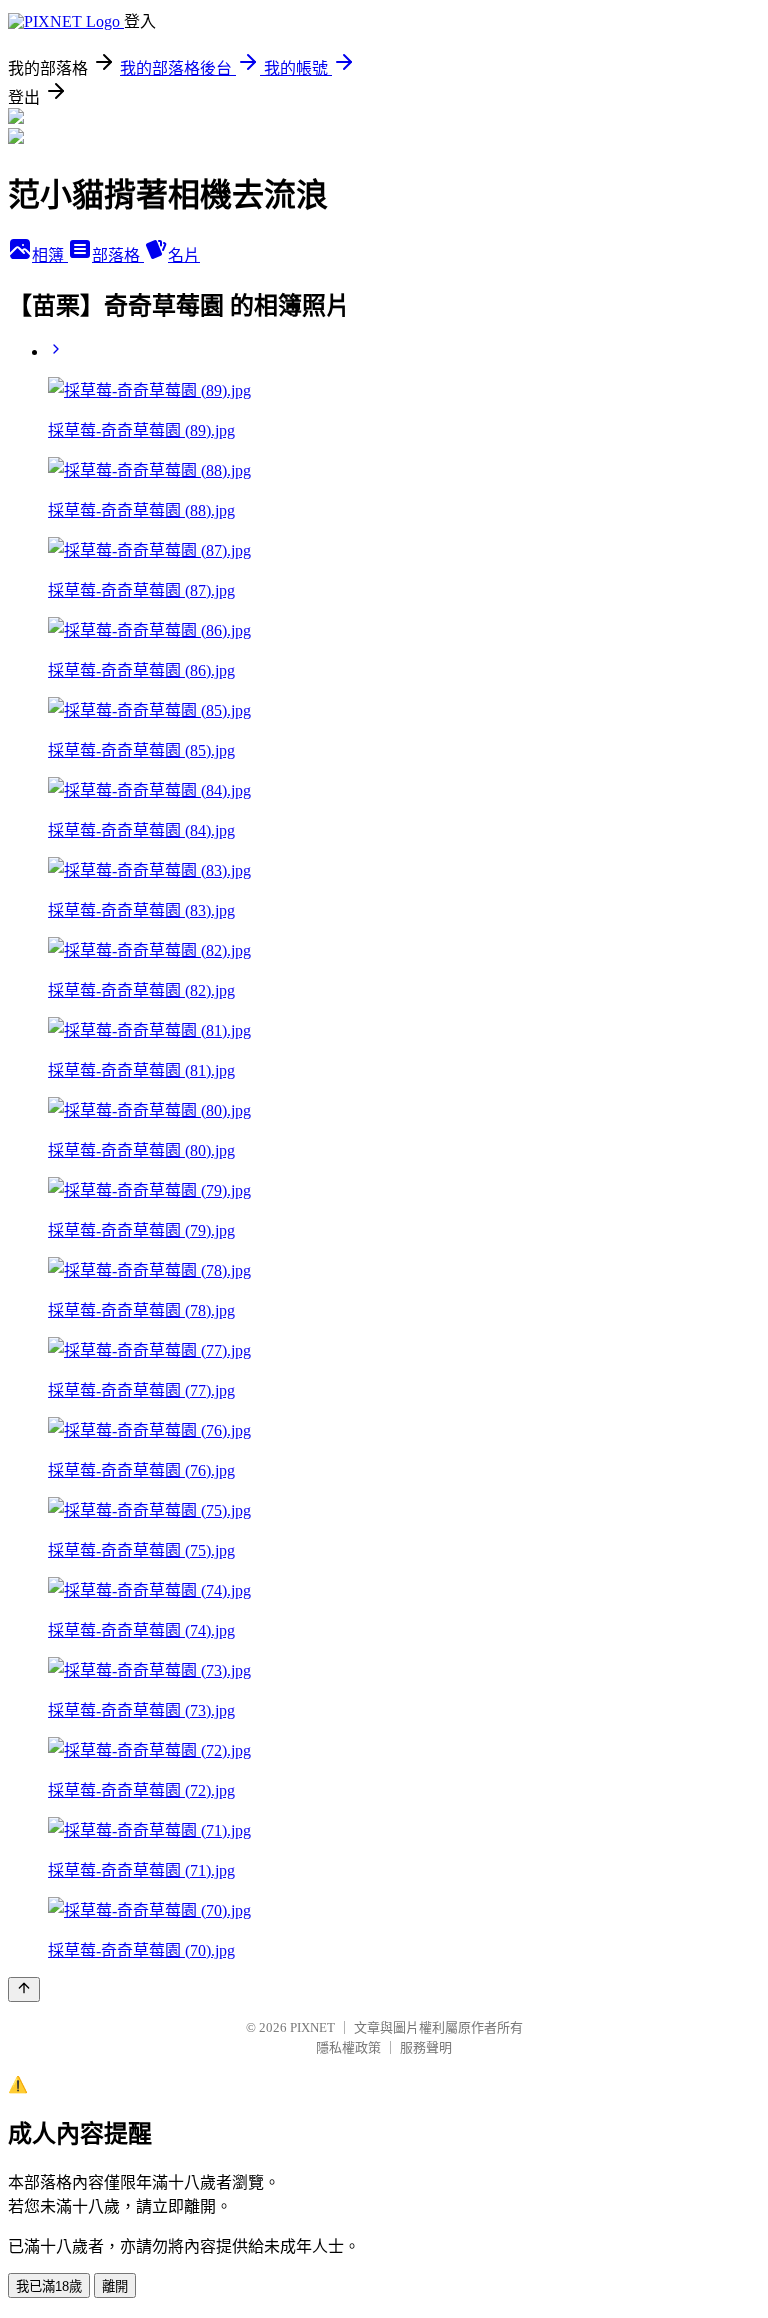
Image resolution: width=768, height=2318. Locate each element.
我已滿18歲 (49, 2286)
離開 (115, 2286)
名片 (184, 255)
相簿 (50, 255)
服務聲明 (426, 2047)
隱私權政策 (348, 2047)
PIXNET (312, 2027)
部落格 (118, 255)
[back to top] (24, 1989)
